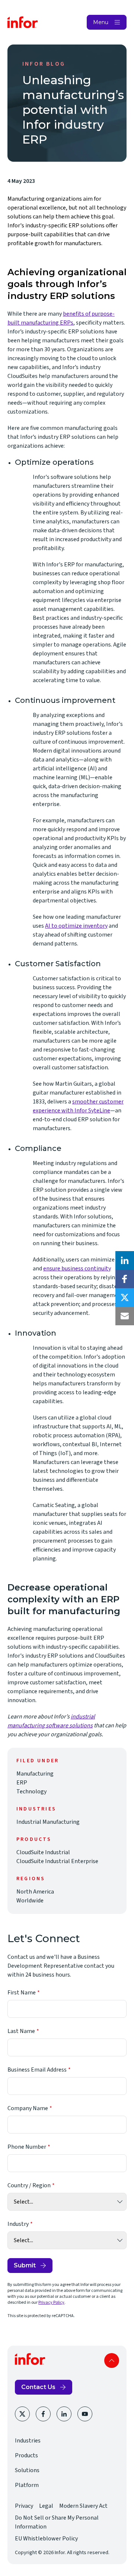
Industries (28, 2441)
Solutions (27, 2470)
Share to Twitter (125, 1297)
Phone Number (27, 2147)
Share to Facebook (125, 1279)
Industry (18, 2224)
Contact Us (38, 2387)
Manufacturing (35, 1774)
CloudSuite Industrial (43, 1852)
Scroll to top (112, 2360)
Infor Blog (44, 64)
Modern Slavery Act (83, 2506)
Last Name (21, 2031)
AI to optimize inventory (76, 926)
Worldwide (30, 1901)
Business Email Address (37, 2070)
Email (125, 1316)
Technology (31, 1792)
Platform (27, 2485)
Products (26, 2455)
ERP (22, 1783)
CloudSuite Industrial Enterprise (57, 1861)
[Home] (23, 22)
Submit (25, 2265)
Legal (46, 2506)
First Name (22, 1993)
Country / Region (29, 2185)
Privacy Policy (51, 2302)
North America (35, 1892)
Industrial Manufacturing (48, 1822)
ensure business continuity (77, 1269)
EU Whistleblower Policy (46, 2539)
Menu (101, 22)
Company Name (28, 2108)
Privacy (24, 2506)
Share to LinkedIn (125, 1260)
